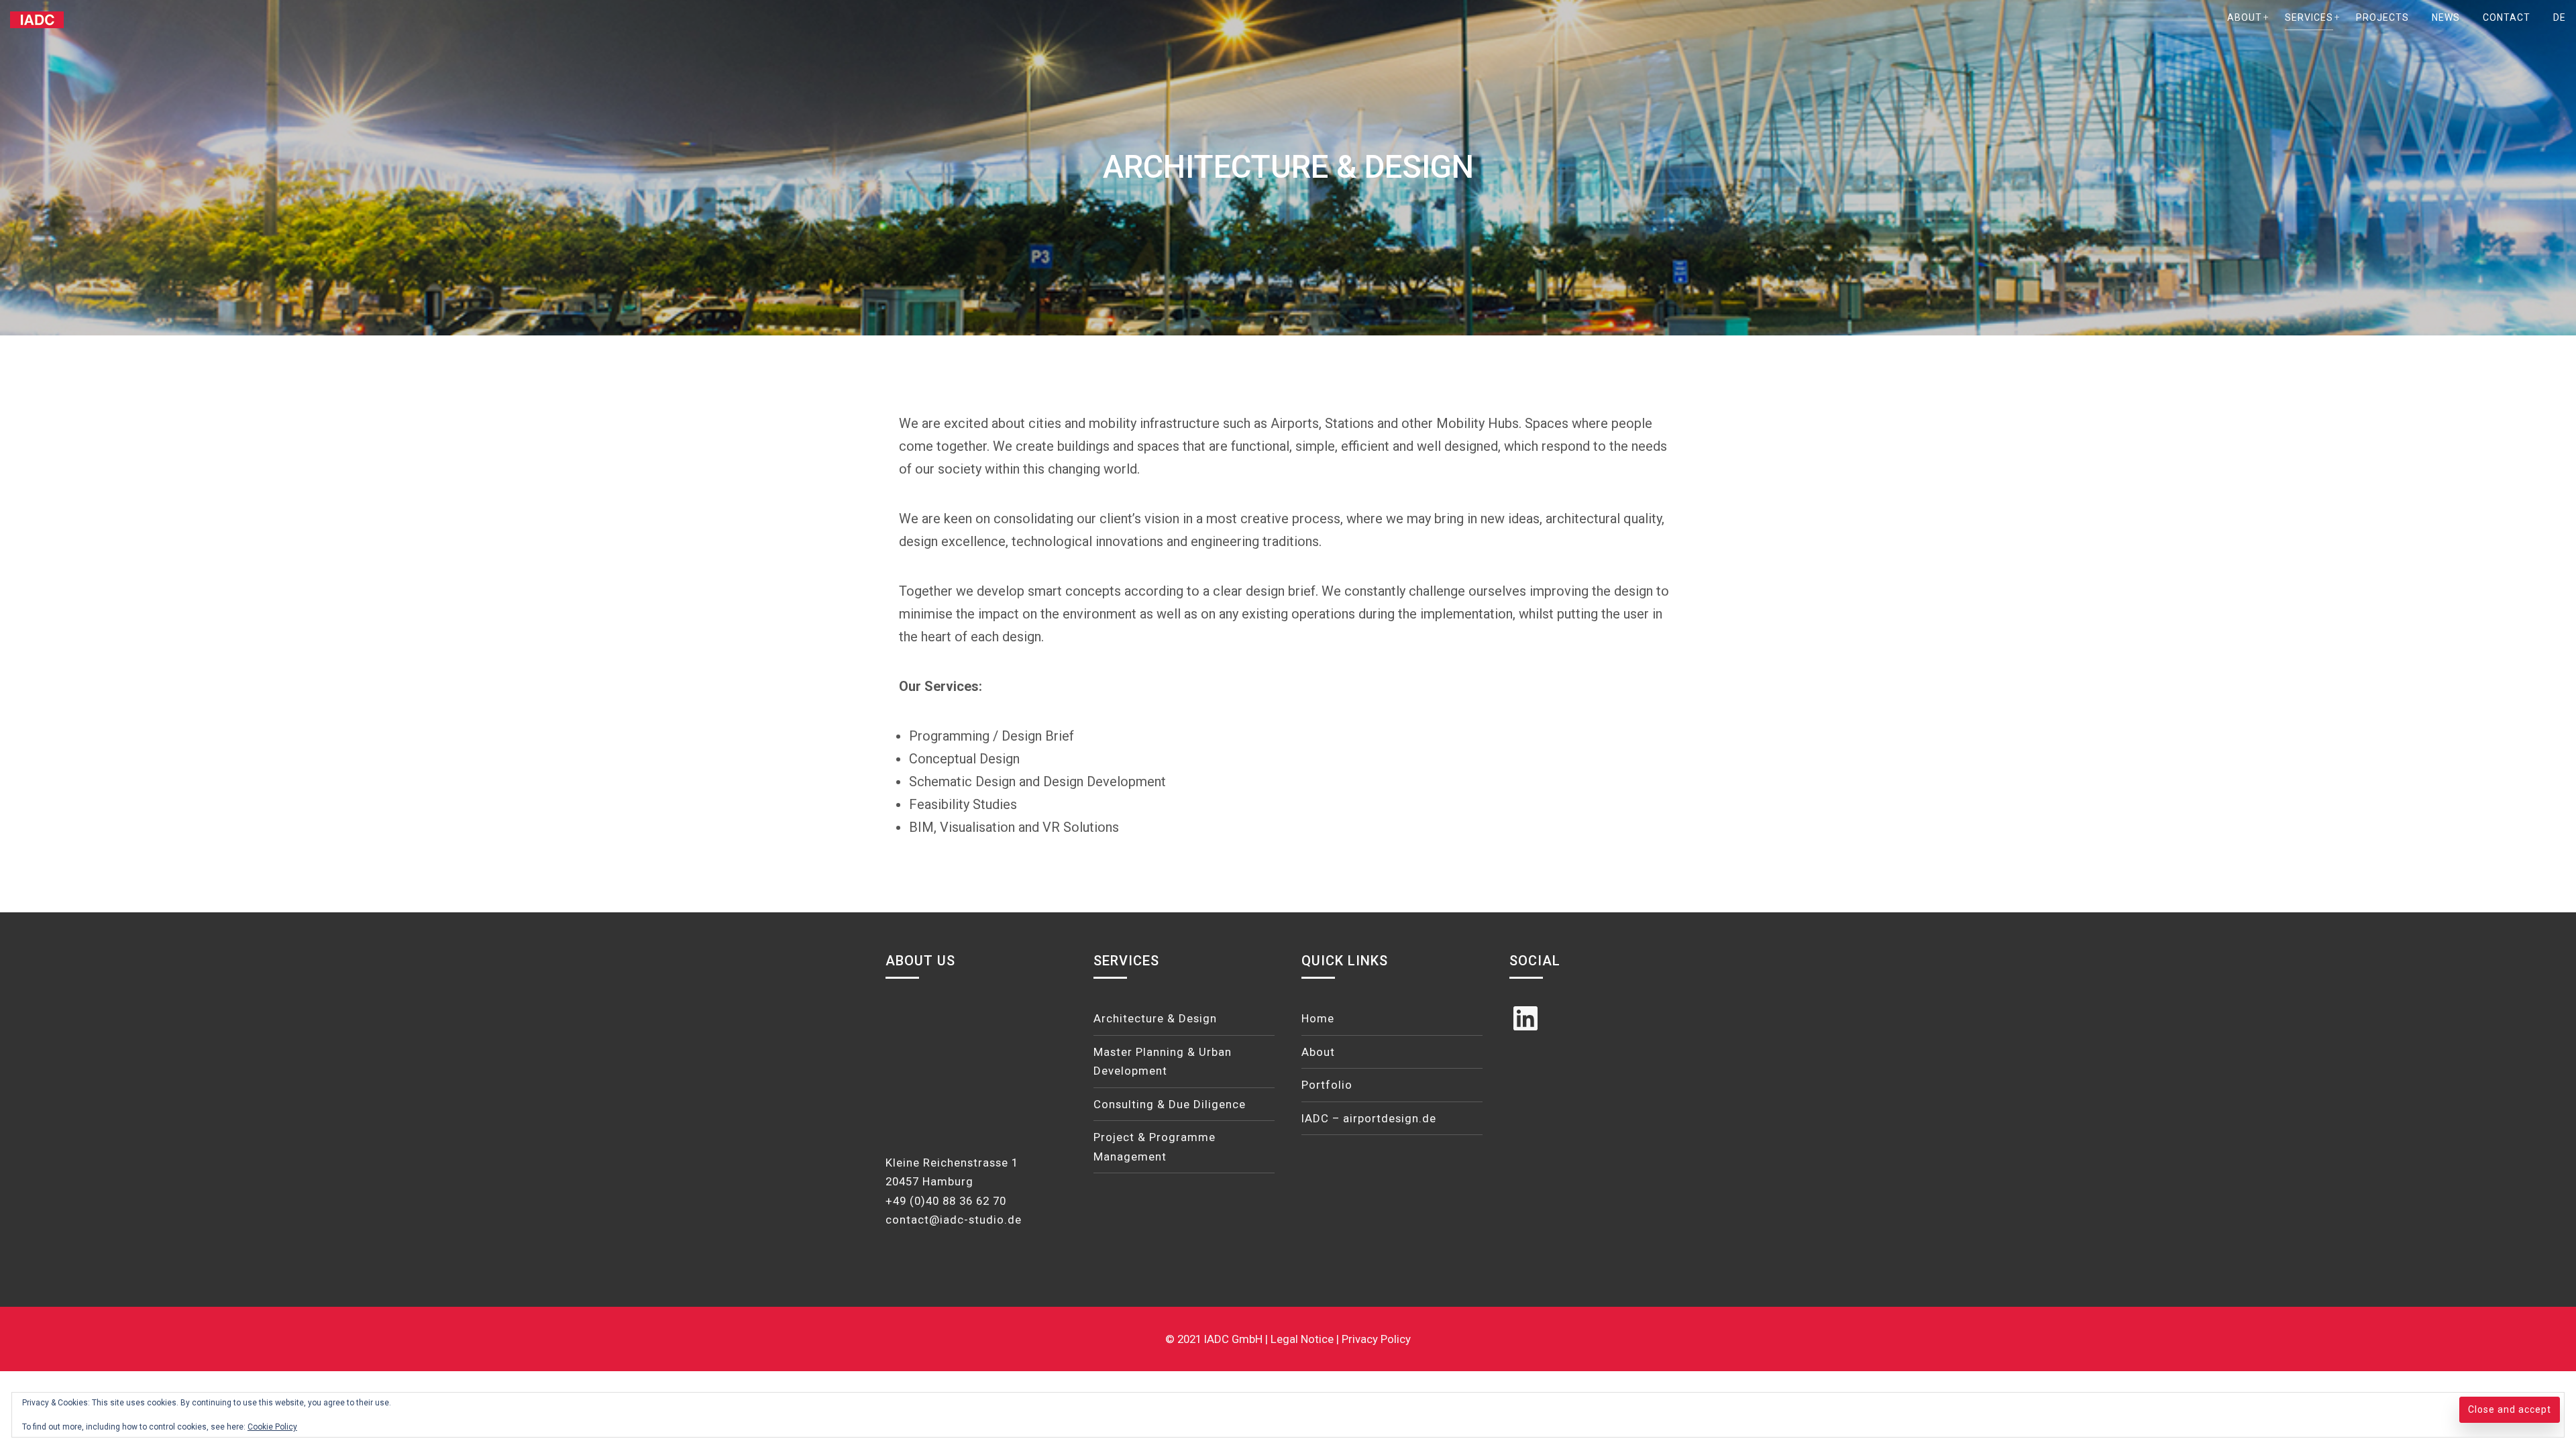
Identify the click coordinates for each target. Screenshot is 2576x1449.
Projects (2382, 17)
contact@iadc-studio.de (954, 1220)
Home (1318, 1018)
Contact (2507, 17)
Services (2309, 17)
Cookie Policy (272, 1427)
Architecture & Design (1155, 1018)
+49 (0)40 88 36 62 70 (946, 1201)
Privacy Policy (1376, 1339)
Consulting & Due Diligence (1170, 1104)
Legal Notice (1303, 1339)
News (2446, 17)
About (2245, 17)
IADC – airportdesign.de (1369, 1118)
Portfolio (1327, 1085)
